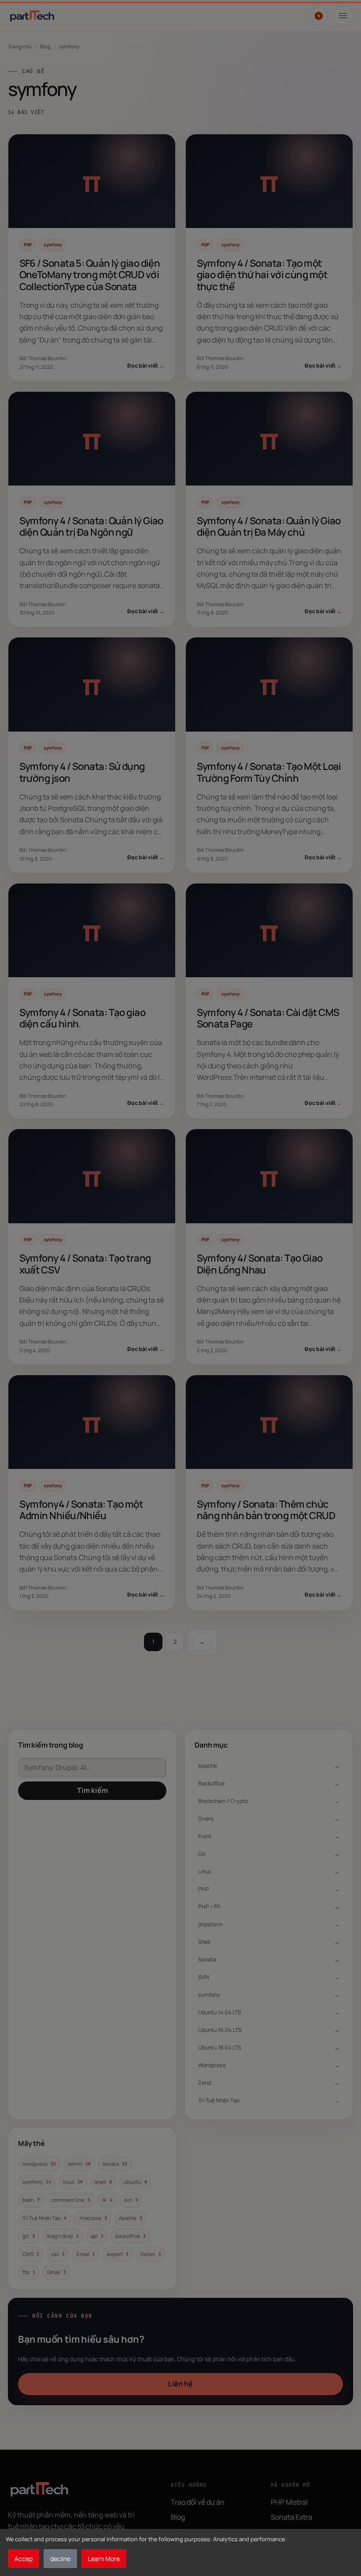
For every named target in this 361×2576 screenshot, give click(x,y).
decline (60, 2559)
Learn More (104, 2559)
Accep (24, 2559)
